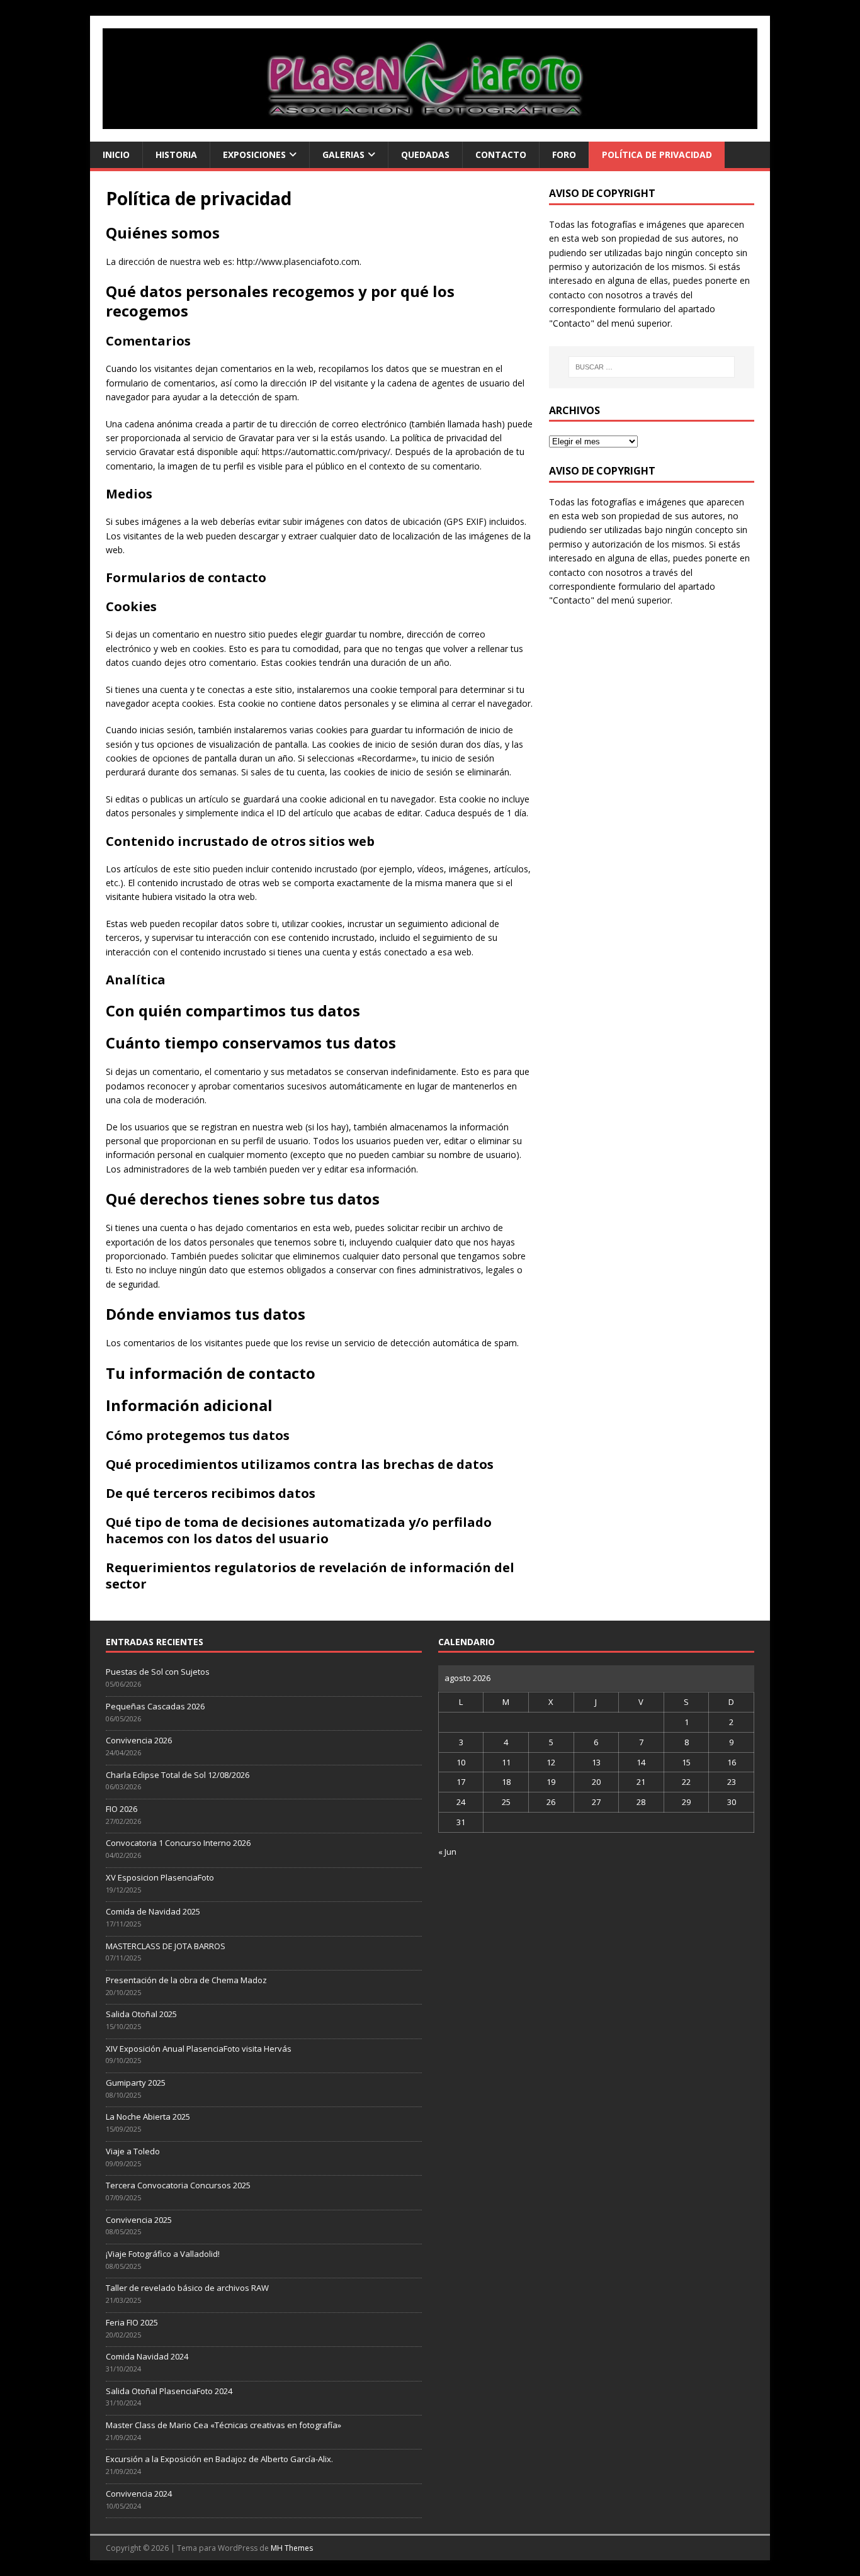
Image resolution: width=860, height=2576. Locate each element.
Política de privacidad (657, 155)
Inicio (116, 155)
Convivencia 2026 (139, 1740)
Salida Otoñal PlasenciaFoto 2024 (169, 2391)
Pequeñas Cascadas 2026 (155, 1706)
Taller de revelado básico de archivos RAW (187, 2288)
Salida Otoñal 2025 (141, 2014)
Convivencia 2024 (139, 2494)
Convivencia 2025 (139, 2220)
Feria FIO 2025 (132, 2322)
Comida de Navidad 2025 (153, 1911)
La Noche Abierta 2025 (148, 2117)
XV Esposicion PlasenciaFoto (160, 1877)
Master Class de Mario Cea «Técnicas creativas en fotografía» (223, 2425)
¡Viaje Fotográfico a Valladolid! (163, 2254)
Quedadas (425, 155)
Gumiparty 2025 (136, 2083)
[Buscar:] (652, 367)
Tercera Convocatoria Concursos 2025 (178, 2185)
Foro (564, 155)
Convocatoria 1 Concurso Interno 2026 (178, 1843)
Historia (176, 155)
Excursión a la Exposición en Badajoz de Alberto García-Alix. (219, 2459)
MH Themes (292, 2548)
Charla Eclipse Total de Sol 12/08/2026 (178, 1775)
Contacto (501, 155)
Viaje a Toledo (133, 2151)
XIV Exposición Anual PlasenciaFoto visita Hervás (199, 2049)
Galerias (343, 155)
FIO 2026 (122, 1809)
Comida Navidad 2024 (147, 2356)
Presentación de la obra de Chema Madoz (186, 1980)
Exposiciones (254, 155)
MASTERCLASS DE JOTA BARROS (166, 1946)
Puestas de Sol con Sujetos (158, 1672)
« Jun (447, 1852)
